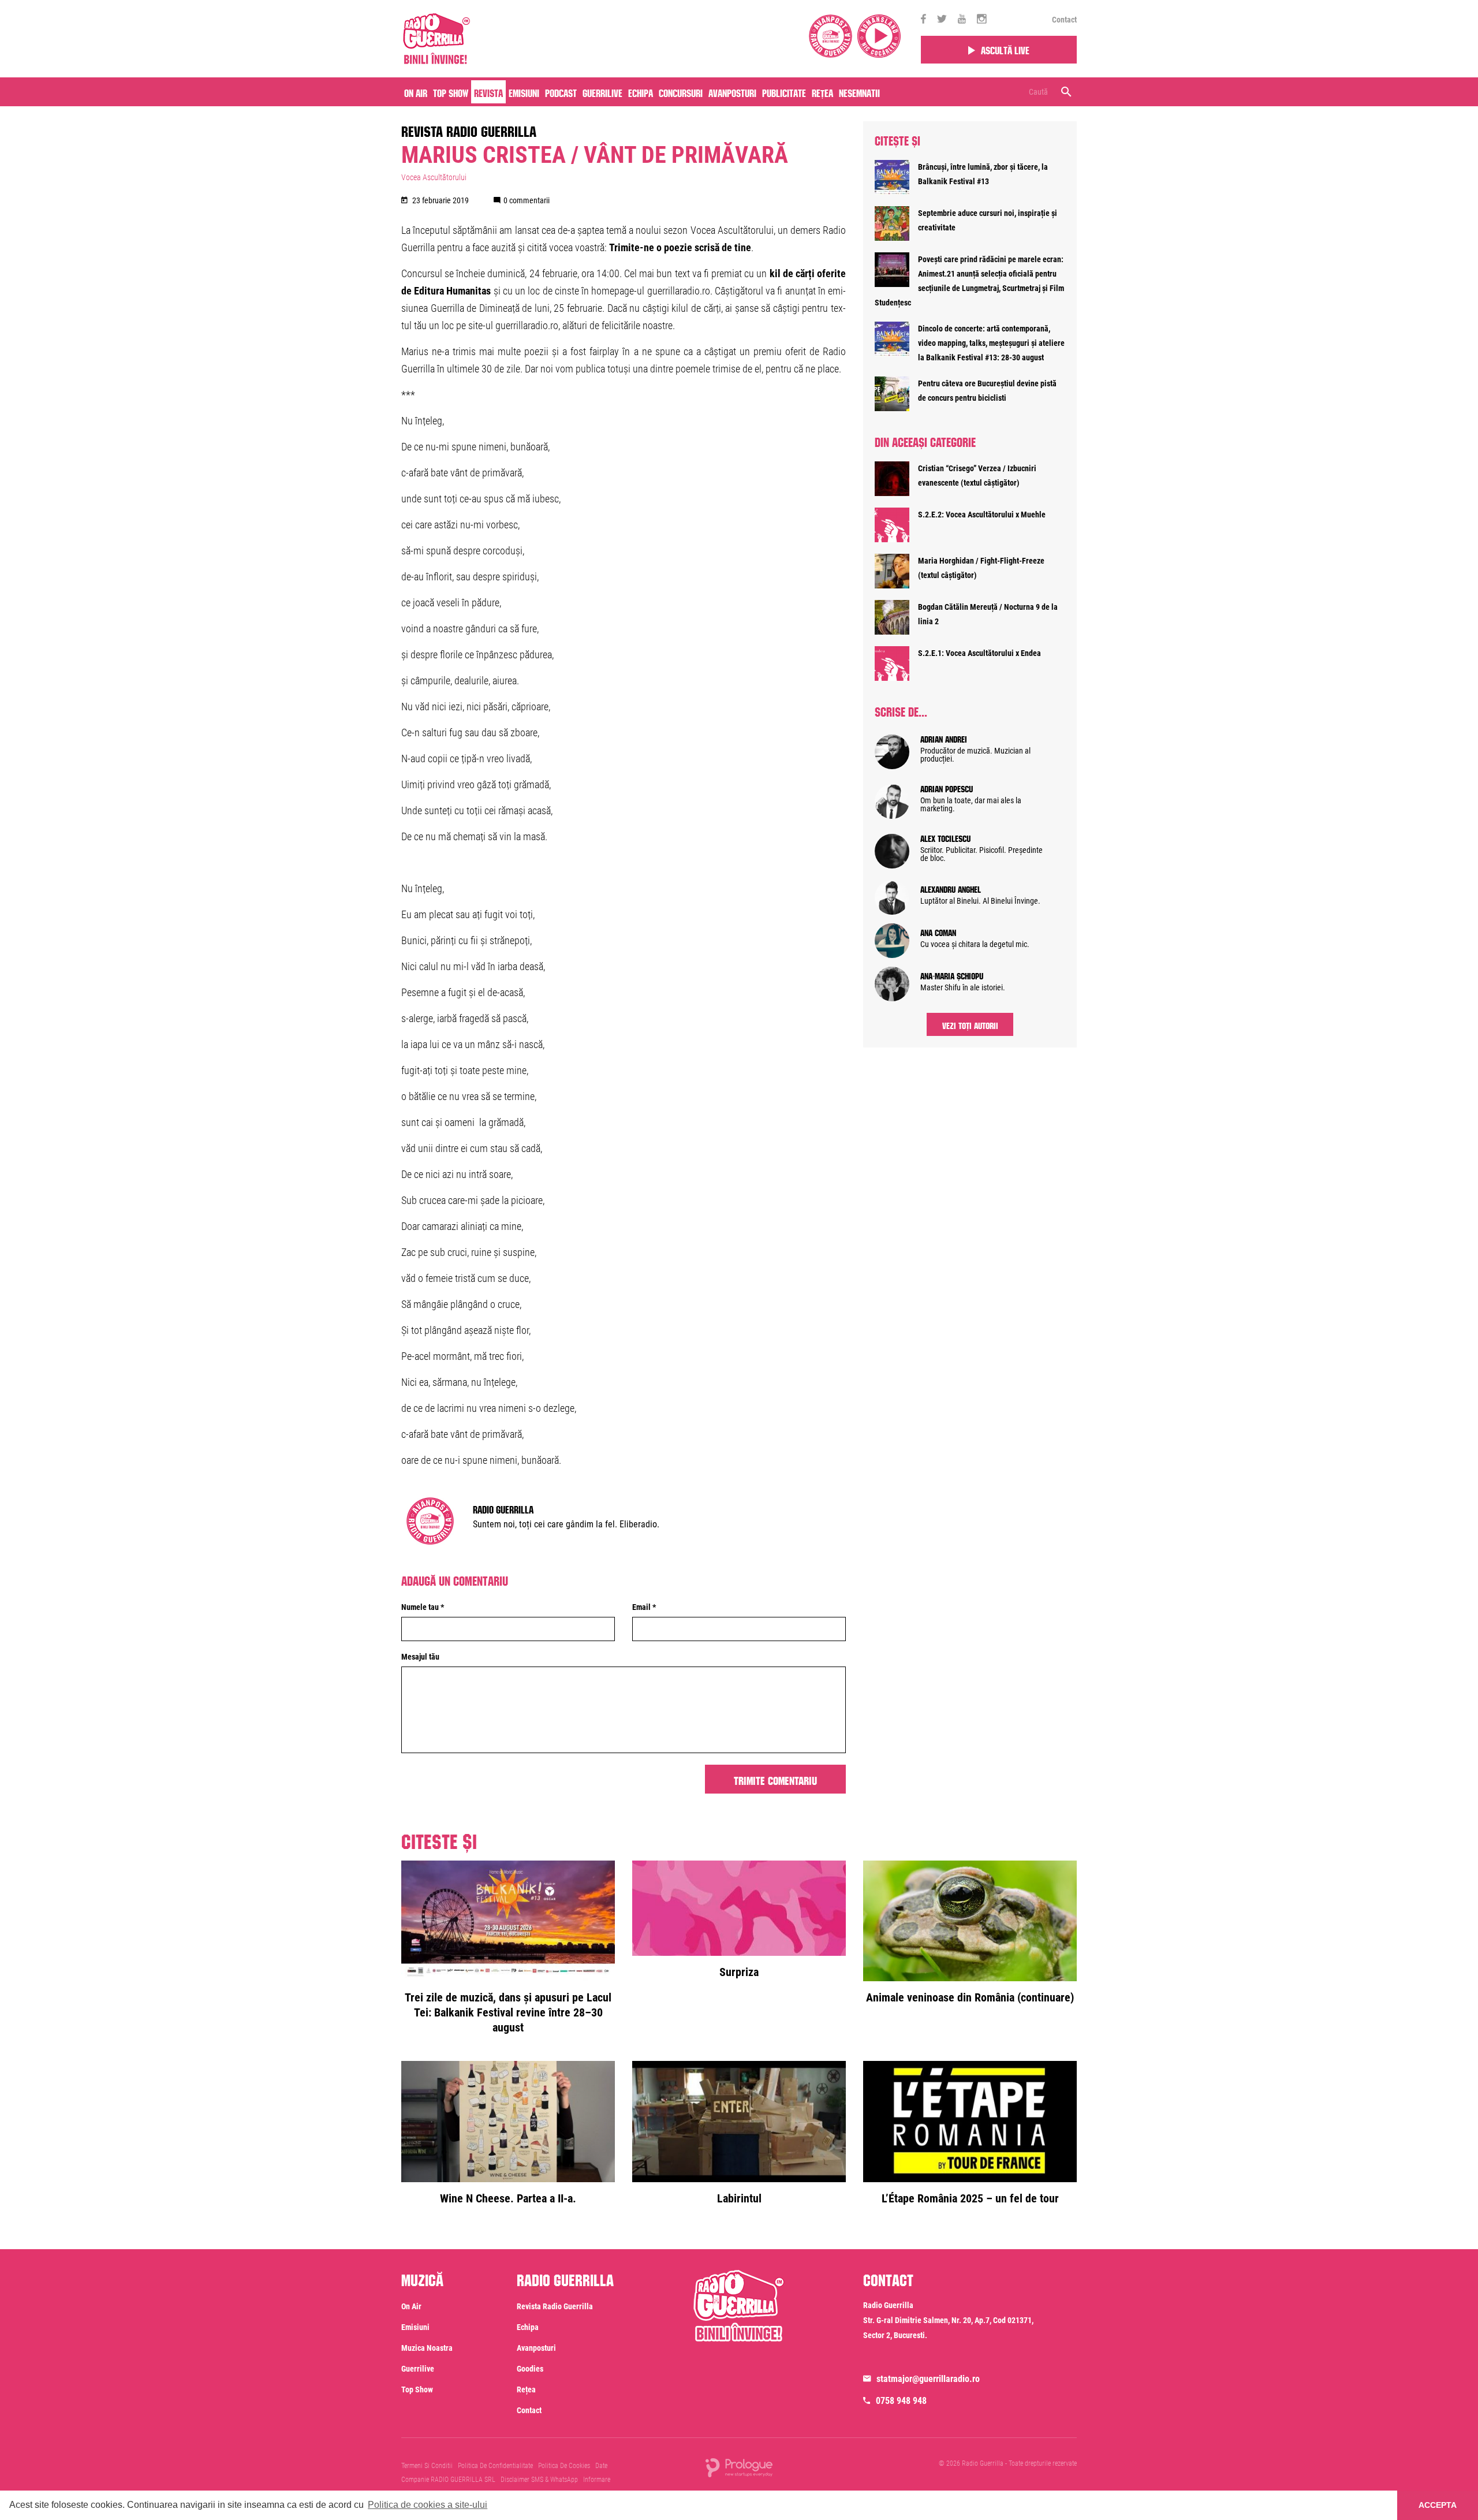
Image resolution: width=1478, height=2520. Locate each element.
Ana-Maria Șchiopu (952, 975)
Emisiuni (524, 92)
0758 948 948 (901, 2401)
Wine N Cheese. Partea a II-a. (508, 2198)
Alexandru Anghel (951, 888)
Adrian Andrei (944, 738)
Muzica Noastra (427, 2348)
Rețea (822, 92)
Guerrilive (602, 92)
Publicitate (784, 92)
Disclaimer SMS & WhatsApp (539, 2480)
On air (416, 92)
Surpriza (739, 1972)
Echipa (641, 92)
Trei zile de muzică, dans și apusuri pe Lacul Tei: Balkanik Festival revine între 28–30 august (508, 2012)
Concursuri (681, 92)
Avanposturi (732, 92)
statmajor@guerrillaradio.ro (928, 2379)
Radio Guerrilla (503, 1508)
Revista (488, 92)
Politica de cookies (564, 2466)
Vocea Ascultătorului (434, 177)
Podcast (561, 92)
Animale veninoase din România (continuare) (970, 1997)
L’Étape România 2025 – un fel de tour (970, 2198)
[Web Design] (739, 2467)
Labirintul (739, 2198)
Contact (1064, 20)
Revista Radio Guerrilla (469, 129)
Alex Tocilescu (945, 837)
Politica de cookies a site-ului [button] (428, 2505)
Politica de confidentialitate (495, 2466)
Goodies (530, 2369)
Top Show (451, 92)
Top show (417, 2389)
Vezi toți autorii (970, 1024)
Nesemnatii (859, 92)
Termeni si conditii (427, 2466)
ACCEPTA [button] (1438, 2505)
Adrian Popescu (947, 788)
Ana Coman (938, 931)
